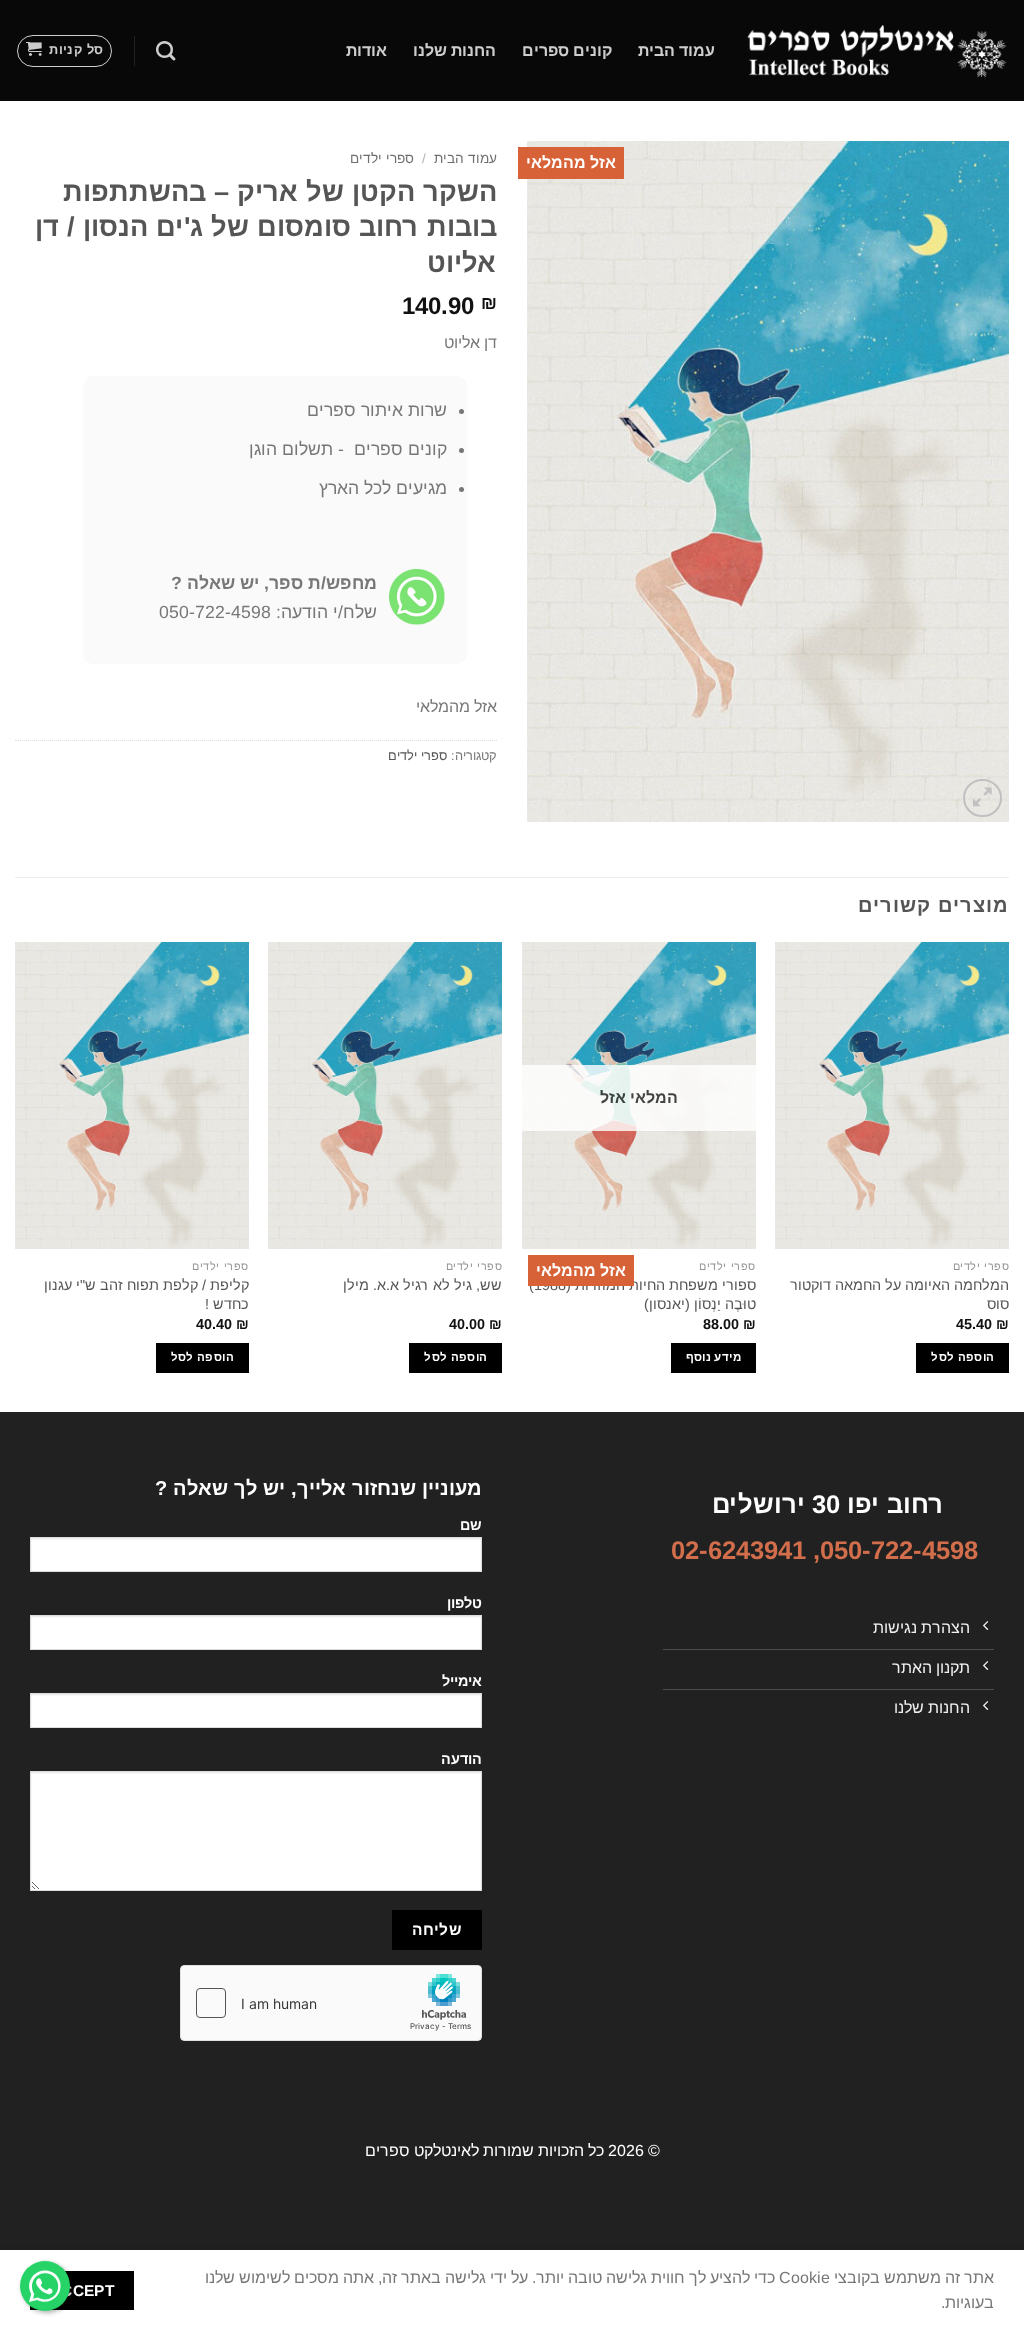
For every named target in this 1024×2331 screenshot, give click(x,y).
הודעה (461, 1759)
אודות (366, 50)
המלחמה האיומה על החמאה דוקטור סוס (899, 1294)
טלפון (464, 1603)
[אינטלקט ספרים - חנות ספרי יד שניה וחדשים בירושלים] (877, 50)
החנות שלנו (454, 50)
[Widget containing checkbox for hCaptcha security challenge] (331, 2003)
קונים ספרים (567, 50)
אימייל (462, 1681)
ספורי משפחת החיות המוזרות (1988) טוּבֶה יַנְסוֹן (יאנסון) (642, 1294)
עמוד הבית (676, 50)
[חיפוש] (165, 50)
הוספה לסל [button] (962, 1357)
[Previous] (1008, 1175)
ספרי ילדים (382, 158)
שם (471, 1525)
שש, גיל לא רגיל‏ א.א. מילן (422, 1285)
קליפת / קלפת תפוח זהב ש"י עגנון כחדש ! (146, 1294)
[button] (65, 51)
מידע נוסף (713, 1357)
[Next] (16, 1175)
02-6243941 (738, 1550)
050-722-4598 (899, 1550)
